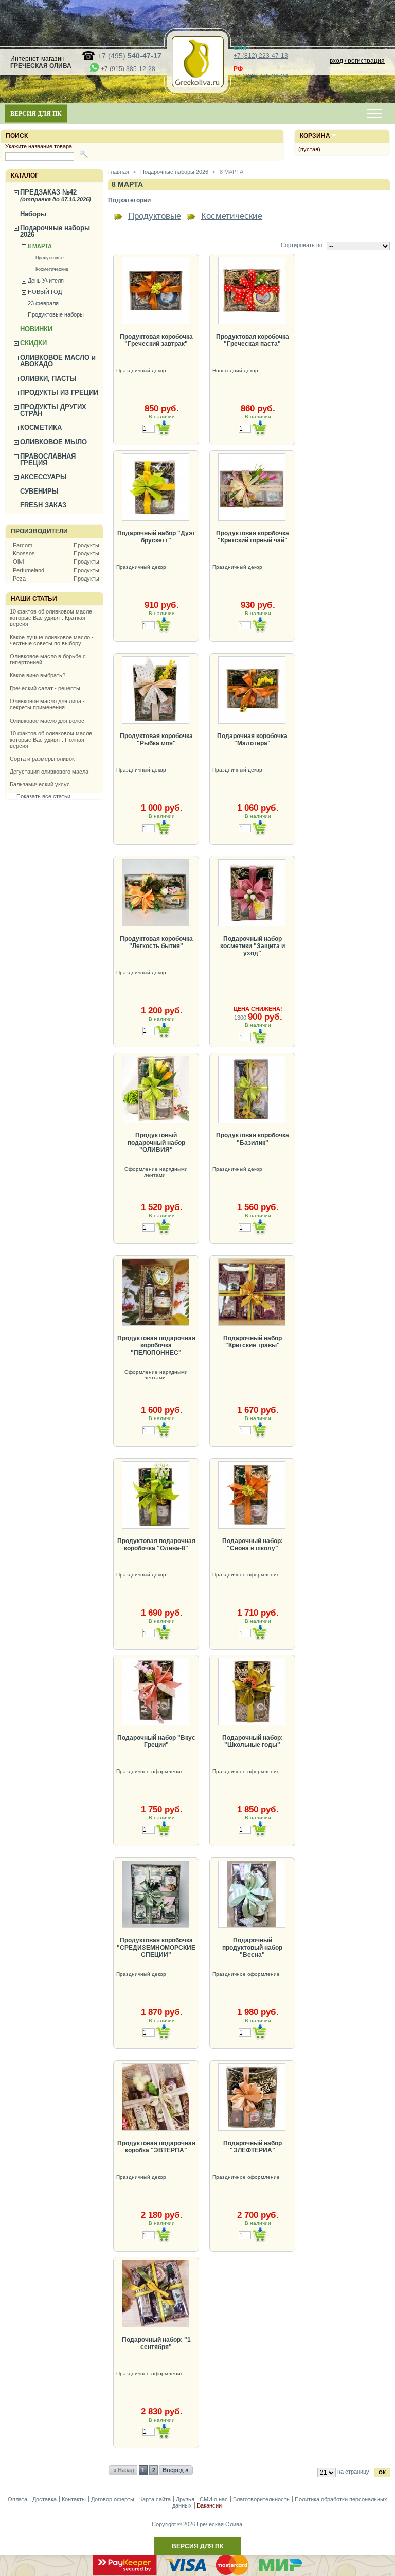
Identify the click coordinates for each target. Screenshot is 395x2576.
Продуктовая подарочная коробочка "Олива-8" (156, 1545)
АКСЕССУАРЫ (43, 477)
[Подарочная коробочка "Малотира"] (252, 690)
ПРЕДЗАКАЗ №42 (56, 195)
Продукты (86, 545)
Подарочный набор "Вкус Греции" (156, 1741)
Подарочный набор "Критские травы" (253, 1342)
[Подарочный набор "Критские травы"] (252, 1292)
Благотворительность (261, 2499)
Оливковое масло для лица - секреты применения (47, 704)
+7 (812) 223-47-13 (261, 56)
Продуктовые (50, 258)
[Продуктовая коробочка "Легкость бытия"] (156, 893)
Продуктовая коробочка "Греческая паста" (253, 340)
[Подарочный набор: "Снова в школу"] (252, 1495)
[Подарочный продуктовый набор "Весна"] (252, 1894)
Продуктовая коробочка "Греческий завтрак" (156, 340)
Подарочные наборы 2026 (55, 231)
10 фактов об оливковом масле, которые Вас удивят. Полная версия (52, 740)
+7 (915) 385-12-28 (128, 69)
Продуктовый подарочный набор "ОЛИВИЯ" (156, 1143)
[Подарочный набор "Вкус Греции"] (156, 1692)
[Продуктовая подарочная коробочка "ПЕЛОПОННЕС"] (156, 1292)
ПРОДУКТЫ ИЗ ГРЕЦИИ (59, 392)
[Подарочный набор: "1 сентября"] (156, 2294)
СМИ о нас (214, 2499)
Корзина (315, 136)
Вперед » (175, 2470)
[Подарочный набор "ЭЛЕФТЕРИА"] (252, 2097)
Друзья (185, 2499)
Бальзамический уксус (40, 784)
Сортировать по (302, 245)
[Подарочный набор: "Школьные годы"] (252, 1692)
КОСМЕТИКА (41, 427)
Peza (19, 579)
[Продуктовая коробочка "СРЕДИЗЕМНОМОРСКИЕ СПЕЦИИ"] (156, 1894)
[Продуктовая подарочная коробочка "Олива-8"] (156, 1495)
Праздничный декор (142, 370)
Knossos (24, 553)
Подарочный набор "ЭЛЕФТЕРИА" (253, 2147)
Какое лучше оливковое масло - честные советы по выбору (52, 640)
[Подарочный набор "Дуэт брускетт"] (156, 487)
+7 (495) (130, 56)
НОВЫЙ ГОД (45, 292)
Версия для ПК (36, 114)
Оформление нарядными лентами (156, 1172)
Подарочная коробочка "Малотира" (252, 740)
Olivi (18, 562)
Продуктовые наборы (56, 314)
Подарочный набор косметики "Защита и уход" (253, 946)
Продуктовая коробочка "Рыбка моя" (156, 740)
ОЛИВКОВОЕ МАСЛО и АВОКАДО (58, 361)
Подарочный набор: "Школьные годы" (253, 1741)
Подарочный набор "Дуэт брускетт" (156, 537)
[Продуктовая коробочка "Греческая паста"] (252, 291)
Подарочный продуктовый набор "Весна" (252, 1948)
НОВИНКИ (36, 329)
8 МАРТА (40, 246)
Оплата (17, 2499)
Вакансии (209, 2505)
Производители (39, 531)
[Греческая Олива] (197, 85)
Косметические (52, 269)
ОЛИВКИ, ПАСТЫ (48, 379)
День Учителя (46, 281)
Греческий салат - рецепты (45, 688)
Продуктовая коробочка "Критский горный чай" (253, 537)
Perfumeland (29, 570)
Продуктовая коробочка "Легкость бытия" (156, 942)
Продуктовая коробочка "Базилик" (253, 1139)
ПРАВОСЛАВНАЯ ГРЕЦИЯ (48, 460)
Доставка (44, 2499)
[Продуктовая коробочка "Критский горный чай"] (252, 487)
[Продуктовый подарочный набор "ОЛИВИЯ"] (156, 1089)
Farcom (23, 545)
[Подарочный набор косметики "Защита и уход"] (252, 893)
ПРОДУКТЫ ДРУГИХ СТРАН (53, 410)
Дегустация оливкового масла (49, 772)
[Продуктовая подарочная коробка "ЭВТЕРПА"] (156, 2097)
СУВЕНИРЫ (39, 491)
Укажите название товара (39, 146)
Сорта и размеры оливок (42, 759)
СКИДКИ (33, 343)
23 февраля (43, 303)
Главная (119, 172)
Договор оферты (113, 2499)
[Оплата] (197, 2573)
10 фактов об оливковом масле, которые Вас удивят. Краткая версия (52, 618)
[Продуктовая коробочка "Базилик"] (252, 1089)
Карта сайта (155, 2499)
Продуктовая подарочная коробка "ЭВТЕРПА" (156, 2147)
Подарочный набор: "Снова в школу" (253, 1545)
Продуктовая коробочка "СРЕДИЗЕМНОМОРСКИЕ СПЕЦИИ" (156, 1948)
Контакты (74, 2499)
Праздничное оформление (247, 1575)
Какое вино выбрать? (38, 675)
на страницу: (354, 2472)
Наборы (33, 214)
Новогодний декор (236, 370)
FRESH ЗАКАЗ (43, 505)
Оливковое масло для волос (47, 721)
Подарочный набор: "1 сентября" (156, 2343)
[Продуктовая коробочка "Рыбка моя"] (156, 690)
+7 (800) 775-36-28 (261, 76)
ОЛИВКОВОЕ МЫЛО (53, 442)
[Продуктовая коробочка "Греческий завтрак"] (156, 291)
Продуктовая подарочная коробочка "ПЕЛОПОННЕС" (156, 1345)
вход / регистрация (357, 61)
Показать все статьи (43, 796)
